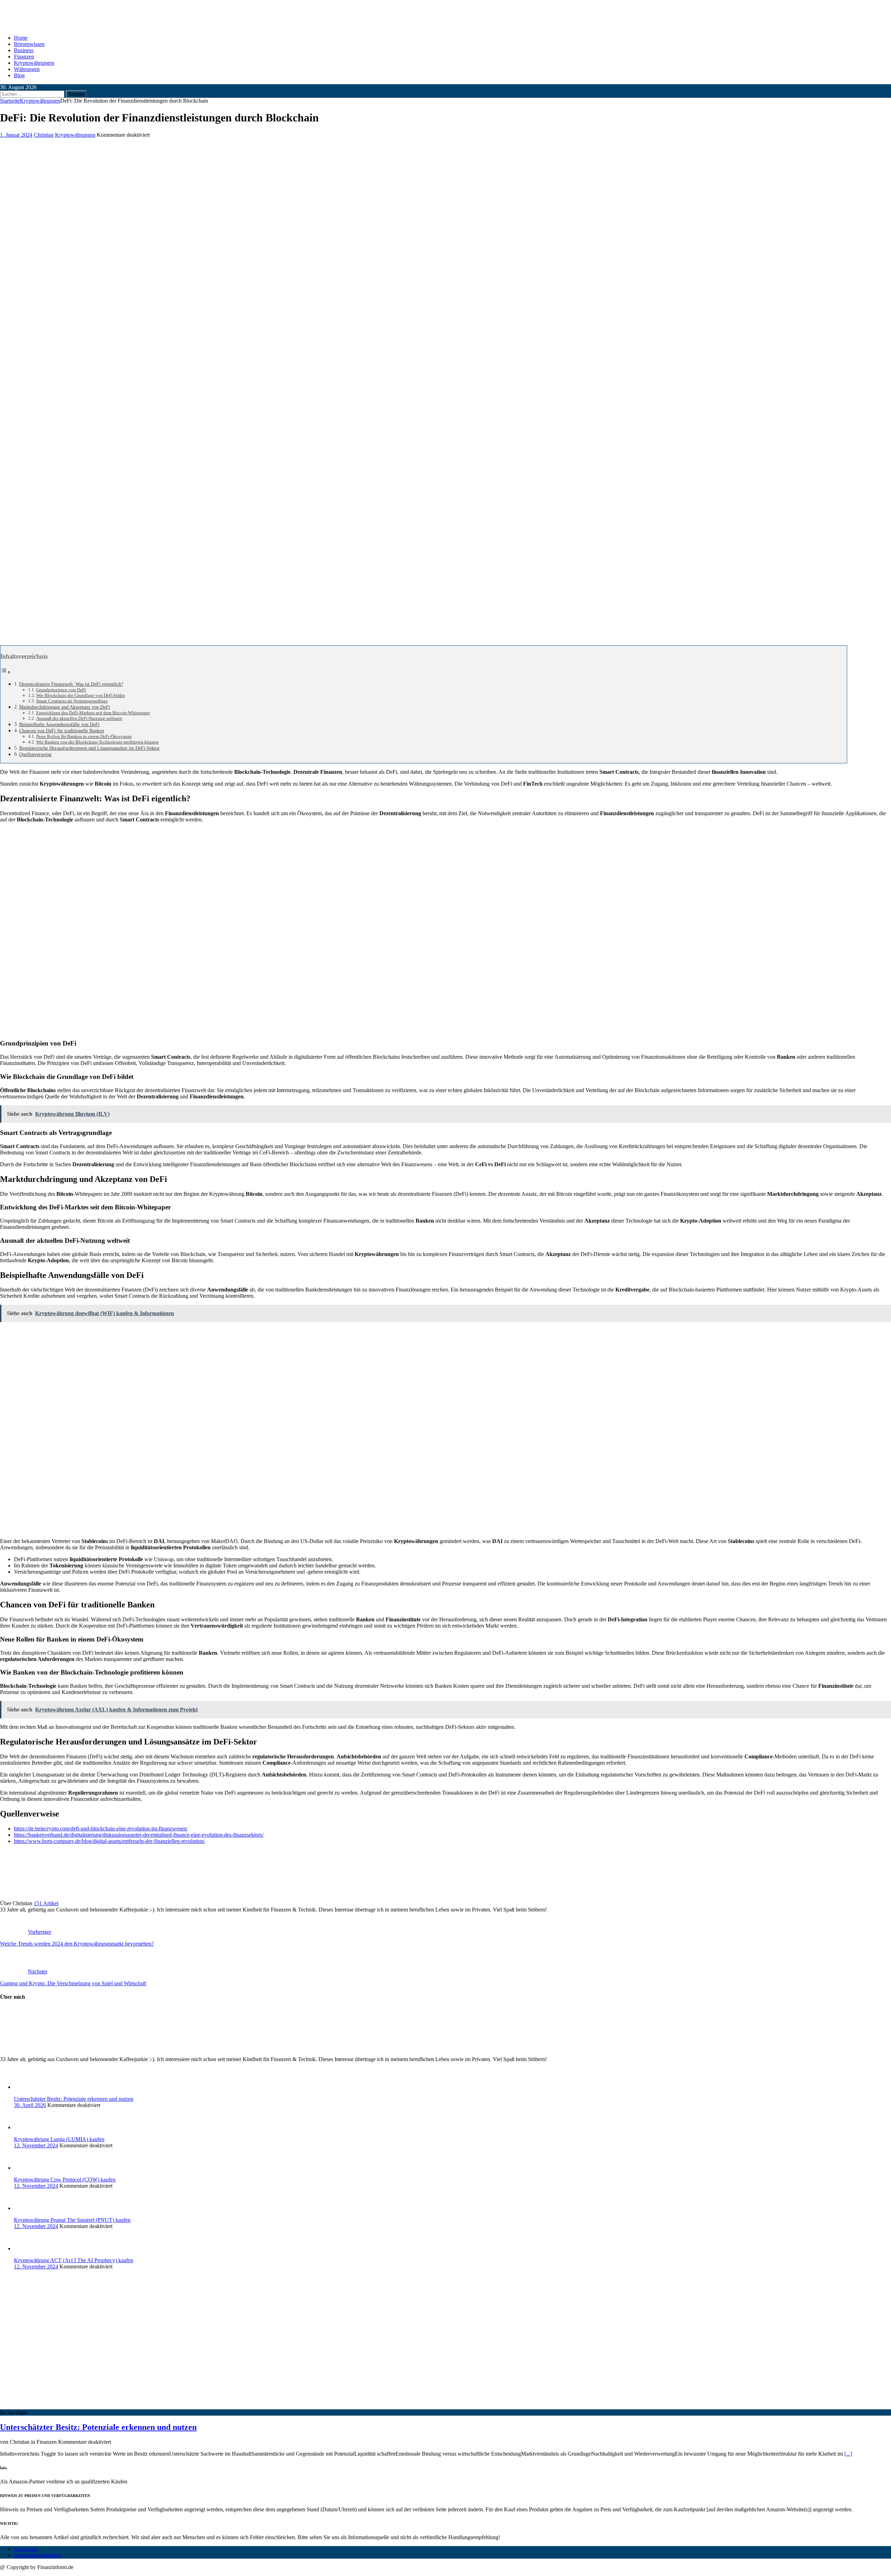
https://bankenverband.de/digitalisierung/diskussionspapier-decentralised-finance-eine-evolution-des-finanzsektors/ (139, 1835)
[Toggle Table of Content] (6, 672)
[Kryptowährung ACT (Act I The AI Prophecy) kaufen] (28, 2248)
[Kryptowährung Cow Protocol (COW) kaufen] (28, 2168)
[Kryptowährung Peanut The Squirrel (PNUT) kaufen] (28, 2208)
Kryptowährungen (34, 63)
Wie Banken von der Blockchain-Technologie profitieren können (97, 742)
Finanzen (24, 57)
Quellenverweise (35, 754)
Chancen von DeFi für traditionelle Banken (62, 731)
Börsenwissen (29, 44)
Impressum (26, 2549)
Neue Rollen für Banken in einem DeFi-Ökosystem (84, 736)
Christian (44, 135)
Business (24, 50)
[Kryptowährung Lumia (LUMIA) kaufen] (28, 2127)
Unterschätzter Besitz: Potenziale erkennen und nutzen (74, 2099)
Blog (19, 75)
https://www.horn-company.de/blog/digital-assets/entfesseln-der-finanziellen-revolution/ (109, 1841)
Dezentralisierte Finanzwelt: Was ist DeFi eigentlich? (71, 684)
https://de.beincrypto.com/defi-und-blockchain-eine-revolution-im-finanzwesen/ (101, 1828)
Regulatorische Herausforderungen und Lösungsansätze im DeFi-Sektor (89, 748)
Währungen (27, 69)
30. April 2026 (30, 2105)
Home (21, 38)
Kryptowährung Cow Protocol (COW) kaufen (65, 2180)
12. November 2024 (36, 2145)
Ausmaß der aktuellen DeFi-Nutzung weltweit (79, 718)
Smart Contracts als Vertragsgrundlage (72, 701)
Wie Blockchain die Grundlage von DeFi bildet (81, 695)
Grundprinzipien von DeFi (61, 690)
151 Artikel (46, 1903)
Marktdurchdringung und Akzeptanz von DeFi (65, 707)
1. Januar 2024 (16, 135)
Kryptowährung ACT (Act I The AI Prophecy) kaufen (74, 2260)
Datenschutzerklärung (38, 2555)
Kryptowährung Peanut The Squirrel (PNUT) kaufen (72, 2220)
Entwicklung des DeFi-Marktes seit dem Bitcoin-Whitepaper (93, 713)
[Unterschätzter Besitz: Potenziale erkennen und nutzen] (28, 2087)
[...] (848, 2454)
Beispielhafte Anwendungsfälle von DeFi (59, 724)
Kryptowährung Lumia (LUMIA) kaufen (59, 2139)
